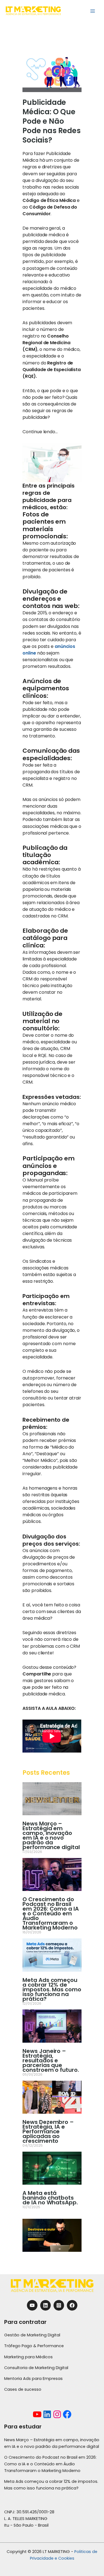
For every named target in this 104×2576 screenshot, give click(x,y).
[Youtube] (32, 2305)
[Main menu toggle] (93, 11)
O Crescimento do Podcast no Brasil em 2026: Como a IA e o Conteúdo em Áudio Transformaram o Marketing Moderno (50, 1913)
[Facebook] (72, 2305)
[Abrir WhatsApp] (90, 2562)
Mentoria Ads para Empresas (33, 2379)
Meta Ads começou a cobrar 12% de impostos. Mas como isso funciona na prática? (52, 1989)
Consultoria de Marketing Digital (36, 2368)
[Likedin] (45, 2305)
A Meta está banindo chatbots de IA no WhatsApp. (50, 2198)
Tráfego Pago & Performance (34, 2346)
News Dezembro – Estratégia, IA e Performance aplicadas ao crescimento (48, 2131)
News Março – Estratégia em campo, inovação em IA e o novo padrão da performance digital (51, 1835)
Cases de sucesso (23, 2389)
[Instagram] (59, 2305)
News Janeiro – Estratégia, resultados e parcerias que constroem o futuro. (51, 2060)
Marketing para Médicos (28, 2357)
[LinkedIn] (47, 2414)
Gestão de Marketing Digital (32, 2335)
